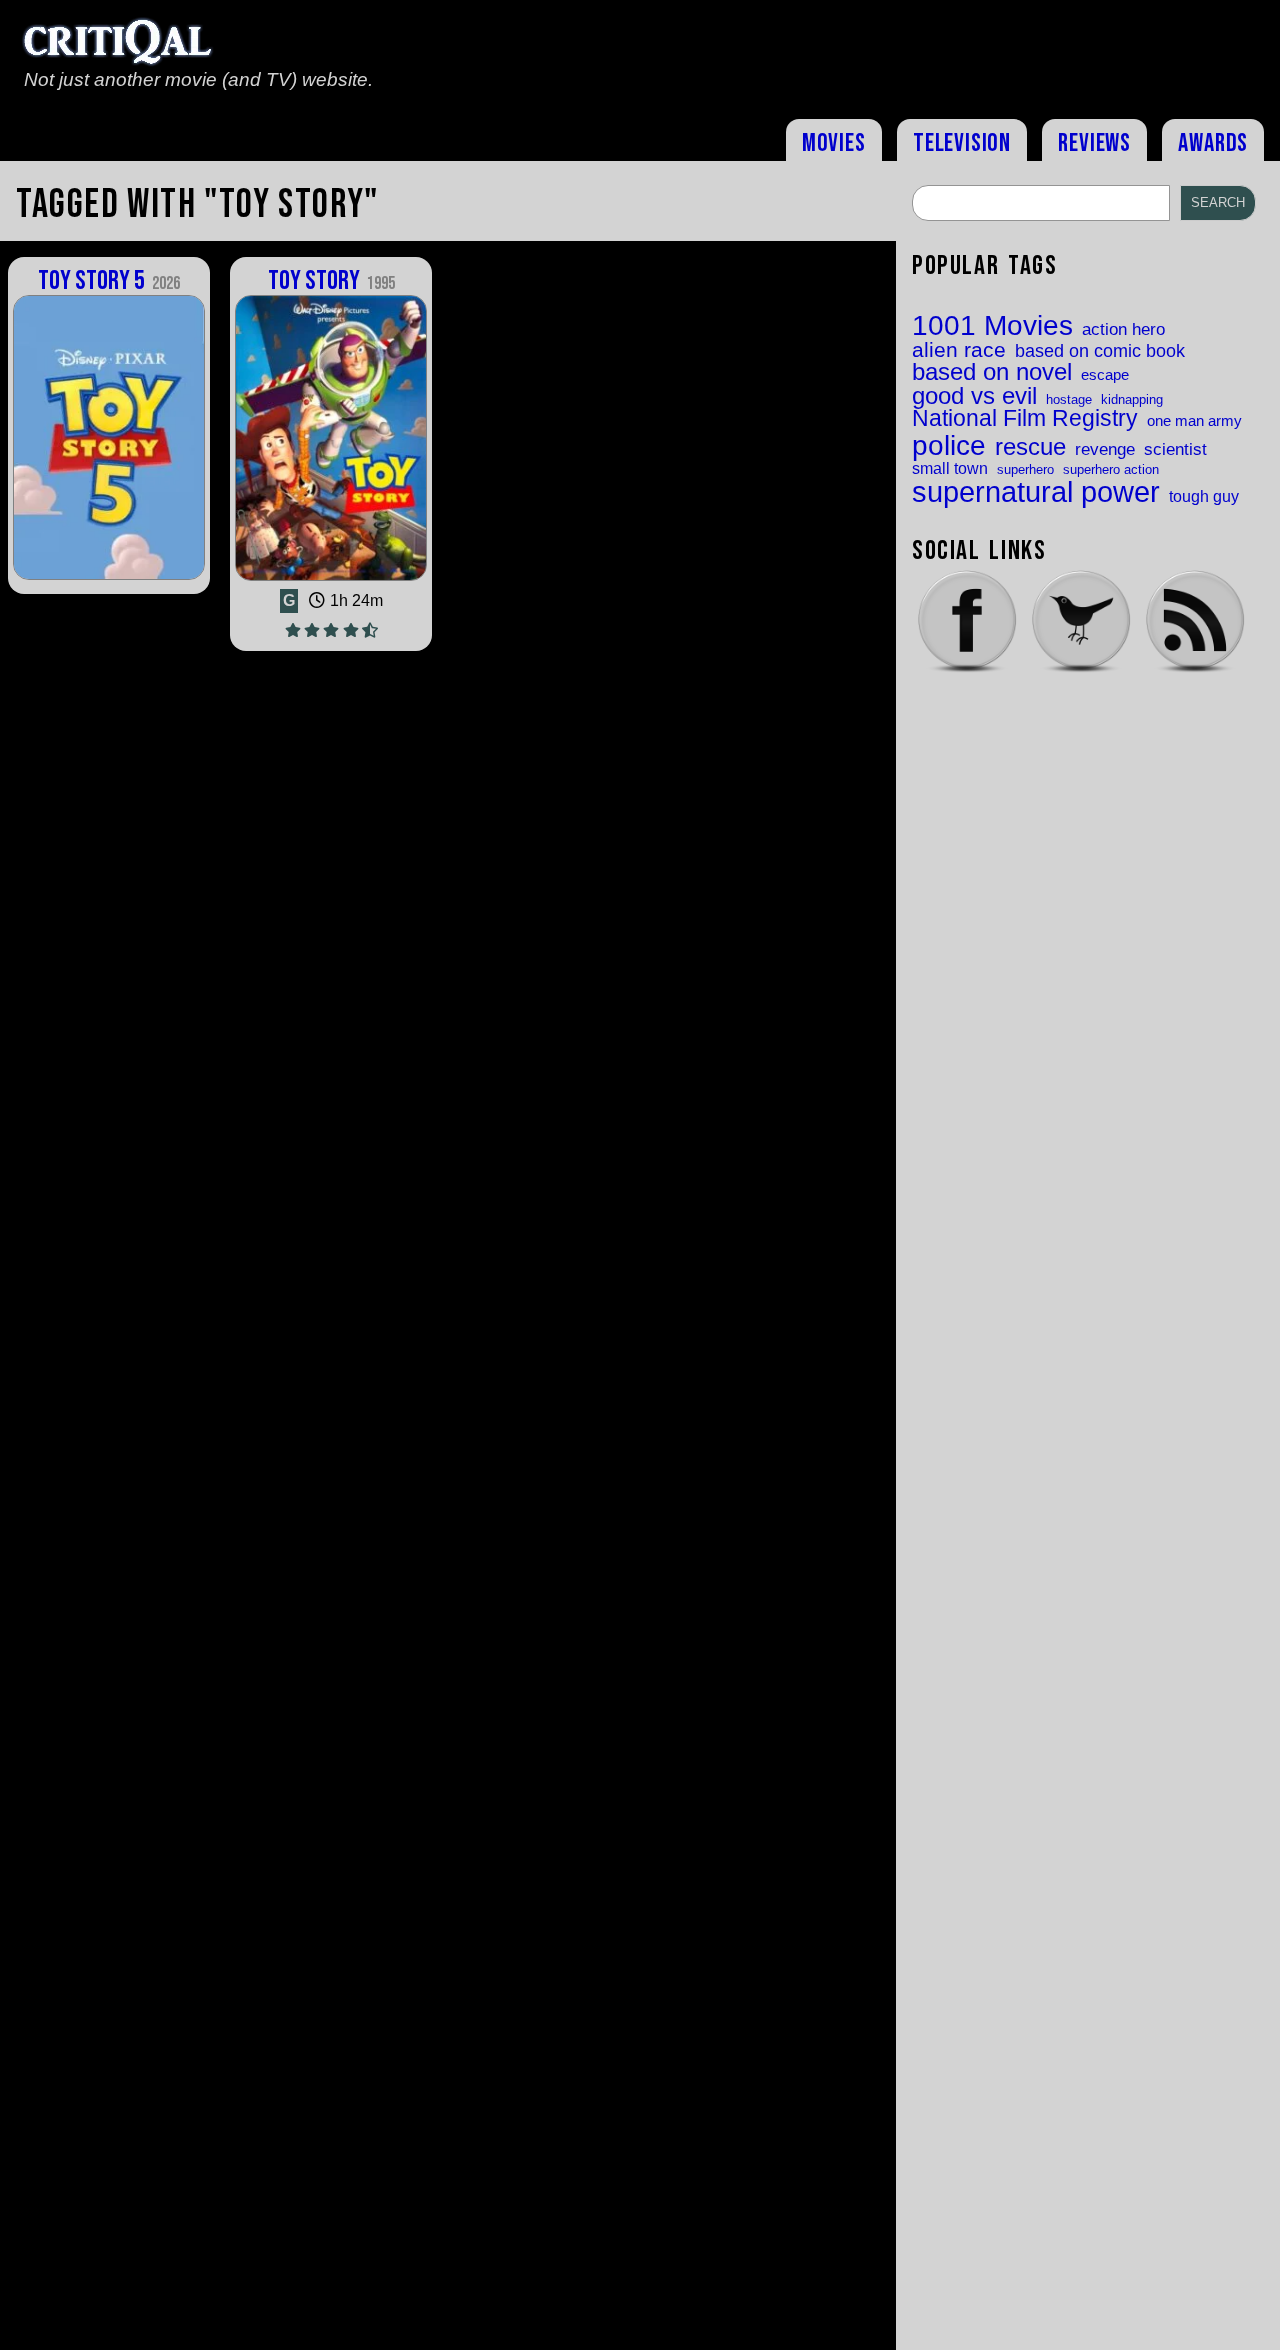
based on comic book (1100, 351)
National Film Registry (1025, 419)
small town (950, 468)
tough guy (1204, 496)
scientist (1175, 449)
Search (1218, 202)
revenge (1105, 449)
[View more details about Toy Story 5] (109, 578)
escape (1105, 375)
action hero (1123, 329)
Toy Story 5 (108, 281)
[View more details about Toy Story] (331, 580)
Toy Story (331, 281)
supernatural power (1036, 491)
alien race (959, 350)
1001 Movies (992, 326)
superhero (1025, 469)
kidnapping (1132, 399)
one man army (1194, 421)
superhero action (1111, 469)
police (949, 445)
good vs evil (974, 396)
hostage (1069, 399)
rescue (1030, 448)
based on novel (992, 373)
